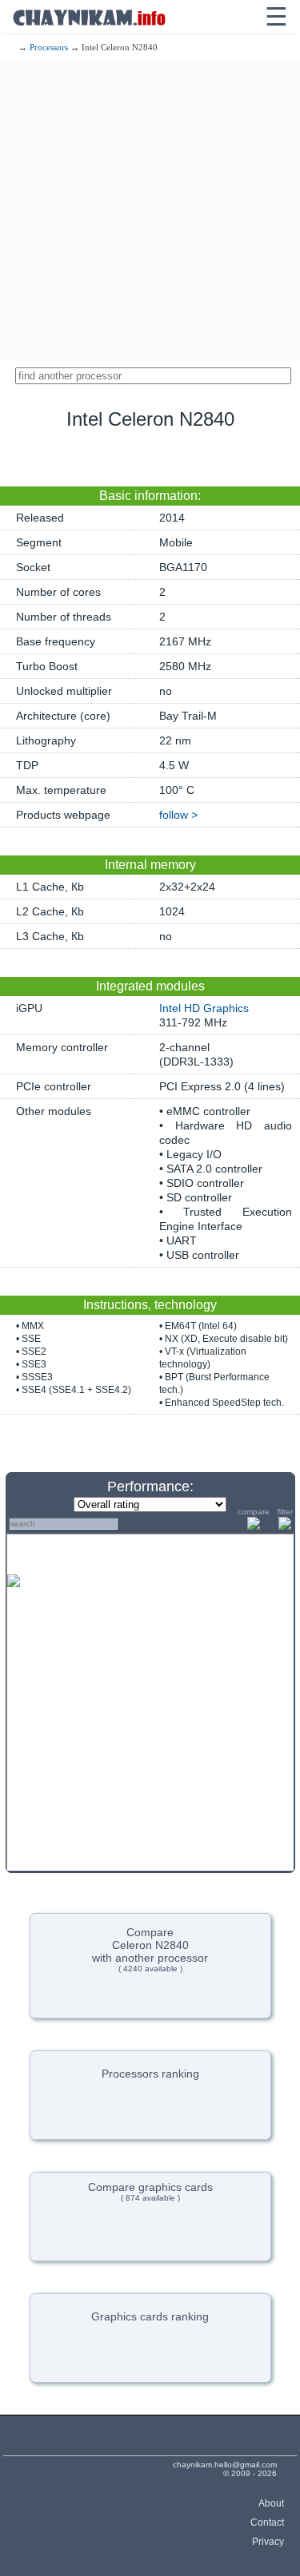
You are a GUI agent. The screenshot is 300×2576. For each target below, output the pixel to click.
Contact (267, 2522)
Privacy (268, 2542)
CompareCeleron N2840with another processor (150, 1949)
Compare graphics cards (150, 2191)
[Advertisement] (150, 210)
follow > (178, 815)
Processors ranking (150, 2074)
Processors (49, 47)
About (271, 2503)
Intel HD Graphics (204, 1008)
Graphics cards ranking (150, 2316)
